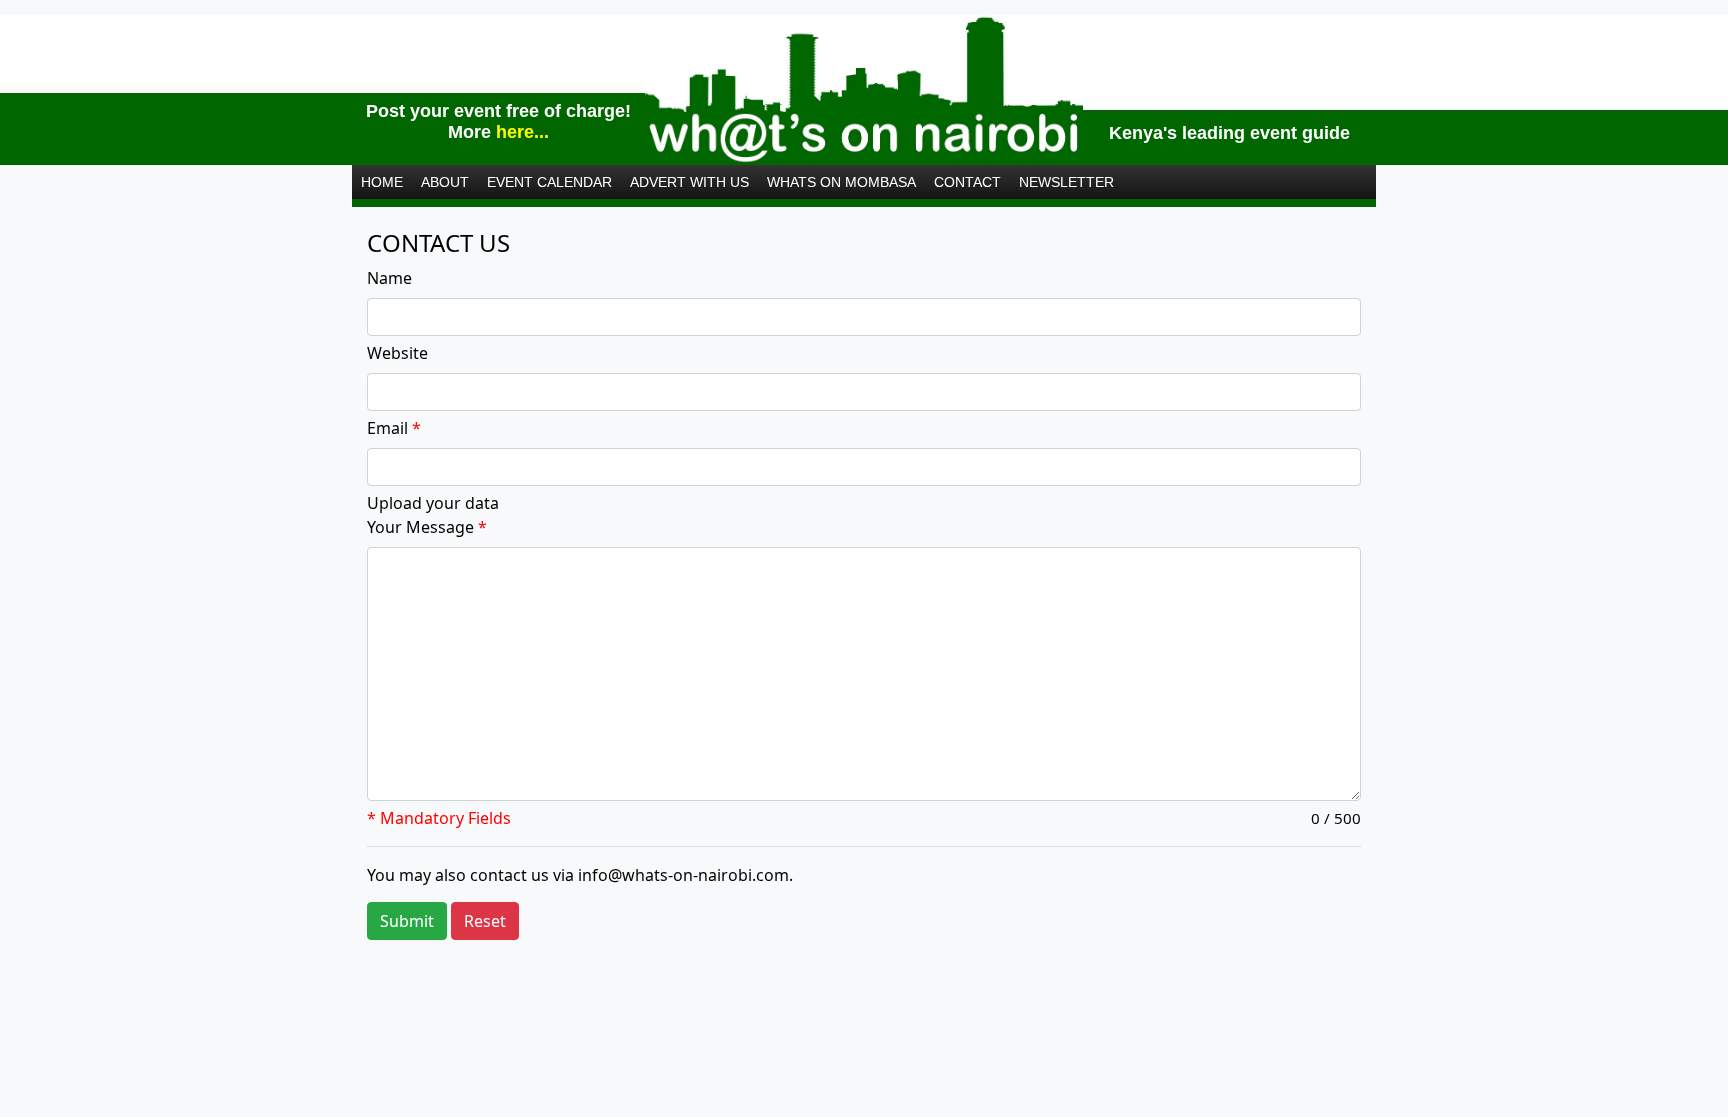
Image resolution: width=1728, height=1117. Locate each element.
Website (397, 353)
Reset (485, 921)
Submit (407, 921)
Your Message (427, 527)
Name (389, 278)
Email (394, 428)
